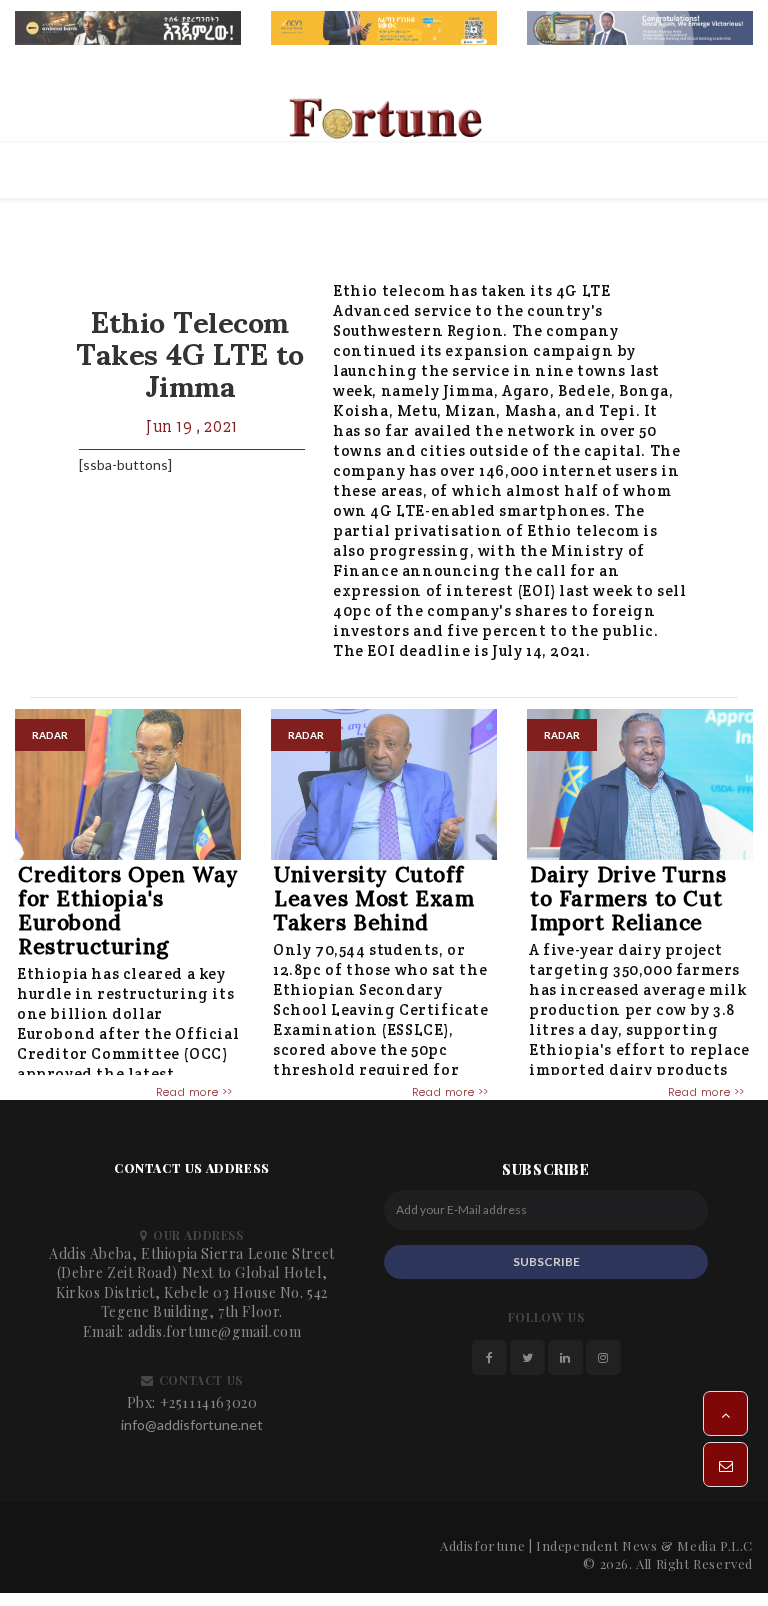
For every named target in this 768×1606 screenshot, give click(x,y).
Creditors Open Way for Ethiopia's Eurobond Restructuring (128, 910)
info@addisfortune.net (192, 1424)
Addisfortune (482, 1545)
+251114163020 (209, 1402)
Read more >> (194, 1092)
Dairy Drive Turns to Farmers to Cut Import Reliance (628, 898)
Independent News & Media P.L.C (644, 1545)
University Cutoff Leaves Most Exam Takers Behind (374, 898)
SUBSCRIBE (546, 1261)
